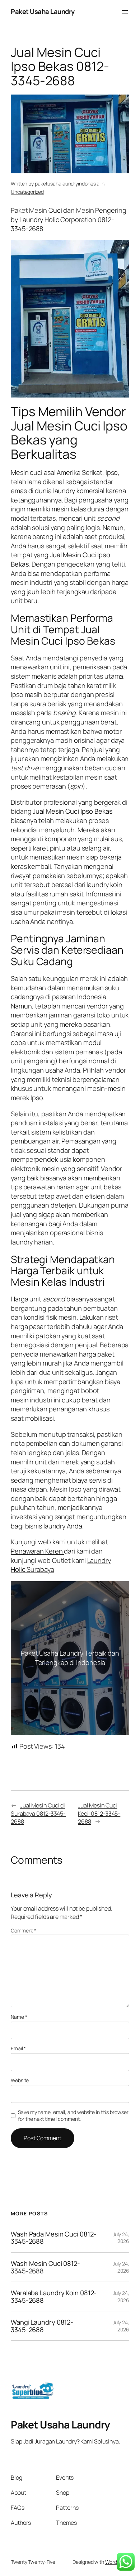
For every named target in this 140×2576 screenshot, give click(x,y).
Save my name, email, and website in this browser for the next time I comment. (73, 2116)
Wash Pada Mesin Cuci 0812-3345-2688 (53, 2238)
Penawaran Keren (37, 1551)
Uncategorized (27, 192)
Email (18, 2048)
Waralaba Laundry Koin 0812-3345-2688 (54, 2296)
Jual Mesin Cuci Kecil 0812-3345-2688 (99, 1813)
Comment (24, 1930)
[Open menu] (125, 12)
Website (20, 2080)
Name (19, 2017)
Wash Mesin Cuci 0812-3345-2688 (45, 2267)
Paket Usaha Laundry (43, 11)
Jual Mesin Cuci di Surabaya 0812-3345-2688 (38, 1813)
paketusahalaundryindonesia (67, 184)
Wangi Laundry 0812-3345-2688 (42, 2326)
